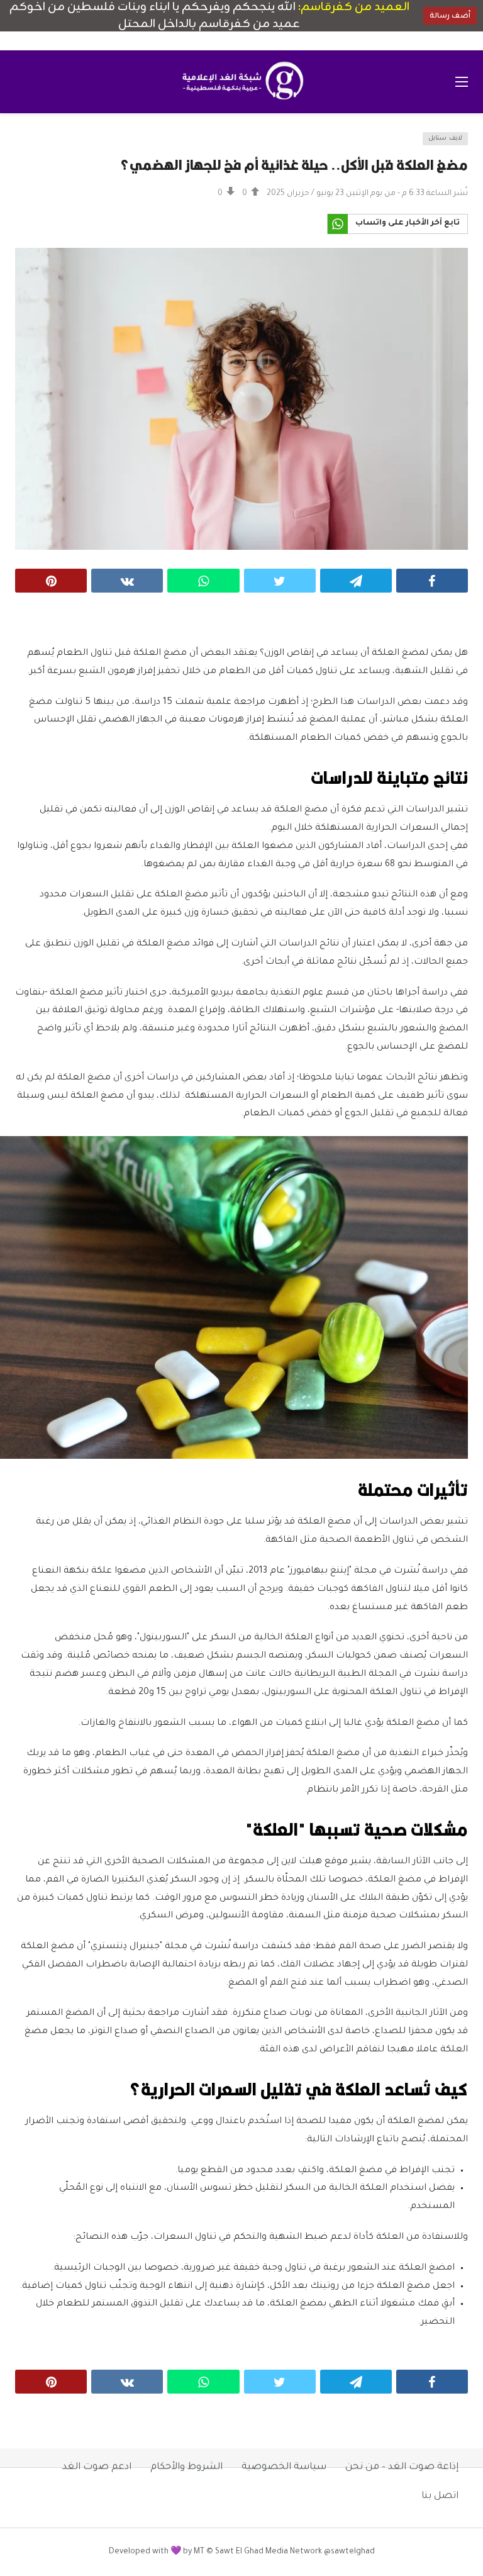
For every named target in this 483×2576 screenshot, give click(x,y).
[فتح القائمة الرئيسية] (462, 82)
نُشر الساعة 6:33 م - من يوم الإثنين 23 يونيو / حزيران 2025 (367, 194)
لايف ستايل (445, 139)
